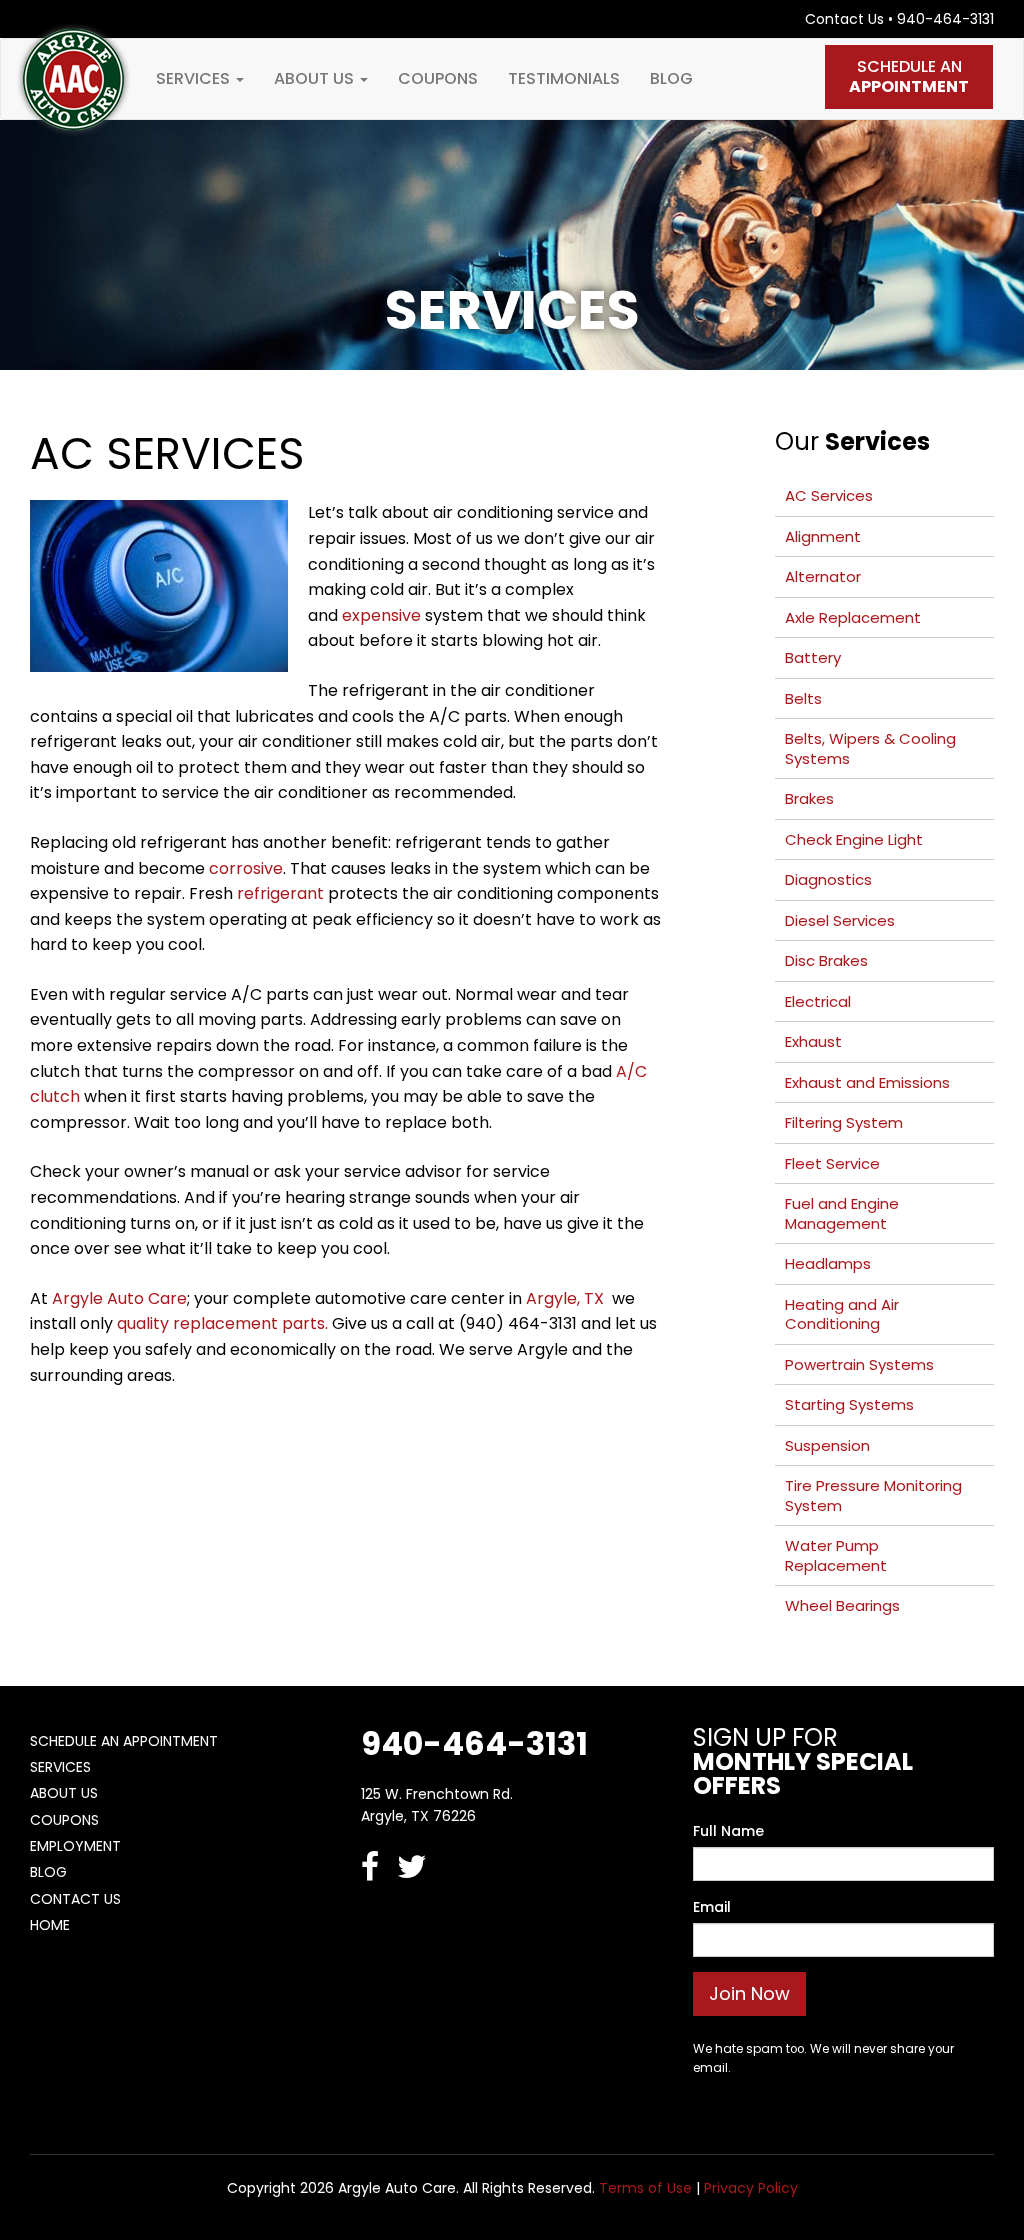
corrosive (246, 868)
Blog (671, 78)
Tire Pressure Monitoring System (873, 1495)
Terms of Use (645, 2188)
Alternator (823, 576)
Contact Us (844, 19)
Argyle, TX (567, 1298)
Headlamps (828, 1263)
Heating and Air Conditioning (842, 1314)
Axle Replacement (853, 617)
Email (712, 1907)
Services (195, 78)
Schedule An (909, 76)
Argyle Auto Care (119, 1298)
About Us (316, 78)
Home (50, 1925)
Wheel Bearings (842, 1605)
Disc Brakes (826, 960)
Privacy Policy (751, 2188)
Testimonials (564, 78)
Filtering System (844, 1122)
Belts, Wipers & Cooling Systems (870, 748)
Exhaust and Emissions (867, 1082)
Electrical (818, 1001)
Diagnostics (828, 879)
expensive (381, 615)
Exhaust (813, 1041)
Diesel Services (840, 920)
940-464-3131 (945, 19)
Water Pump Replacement (836, 1555)
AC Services (829, 495)
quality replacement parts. (222, 1323)
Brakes (809, 798)
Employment (75, 1846)
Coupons (438, 78)
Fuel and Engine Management (842, 1213)
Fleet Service (832, 1163)
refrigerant (280, 893)
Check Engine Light (854, 839)
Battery (813, 657)
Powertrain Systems (859, 1364)
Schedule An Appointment (124, 1741)
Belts (803, 698)
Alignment (823, 536)
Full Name (728, 1831)
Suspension (827, 1445)
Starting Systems (849, 1404)
